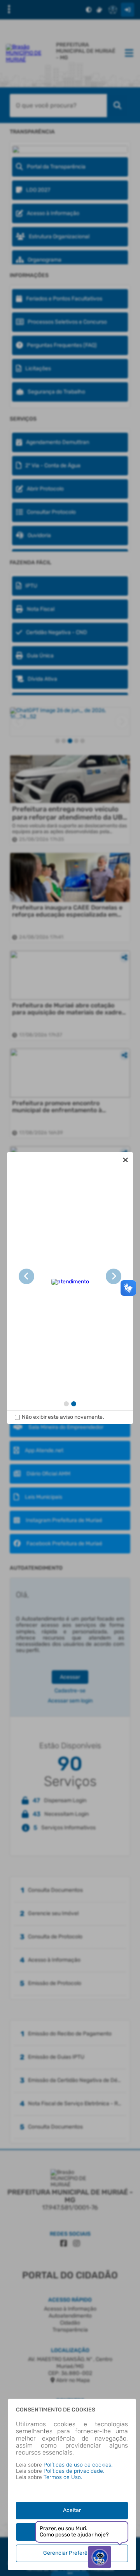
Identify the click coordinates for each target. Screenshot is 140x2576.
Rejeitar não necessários (72, 2532)
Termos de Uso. (63, 2477)
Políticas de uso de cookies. (78, 2465)
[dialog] (70, 1288)
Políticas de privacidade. (74, 2471)
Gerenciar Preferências (72, 2553)
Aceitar (72, 2510)
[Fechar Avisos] (125, 1160)
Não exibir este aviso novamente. (63, 1417)
